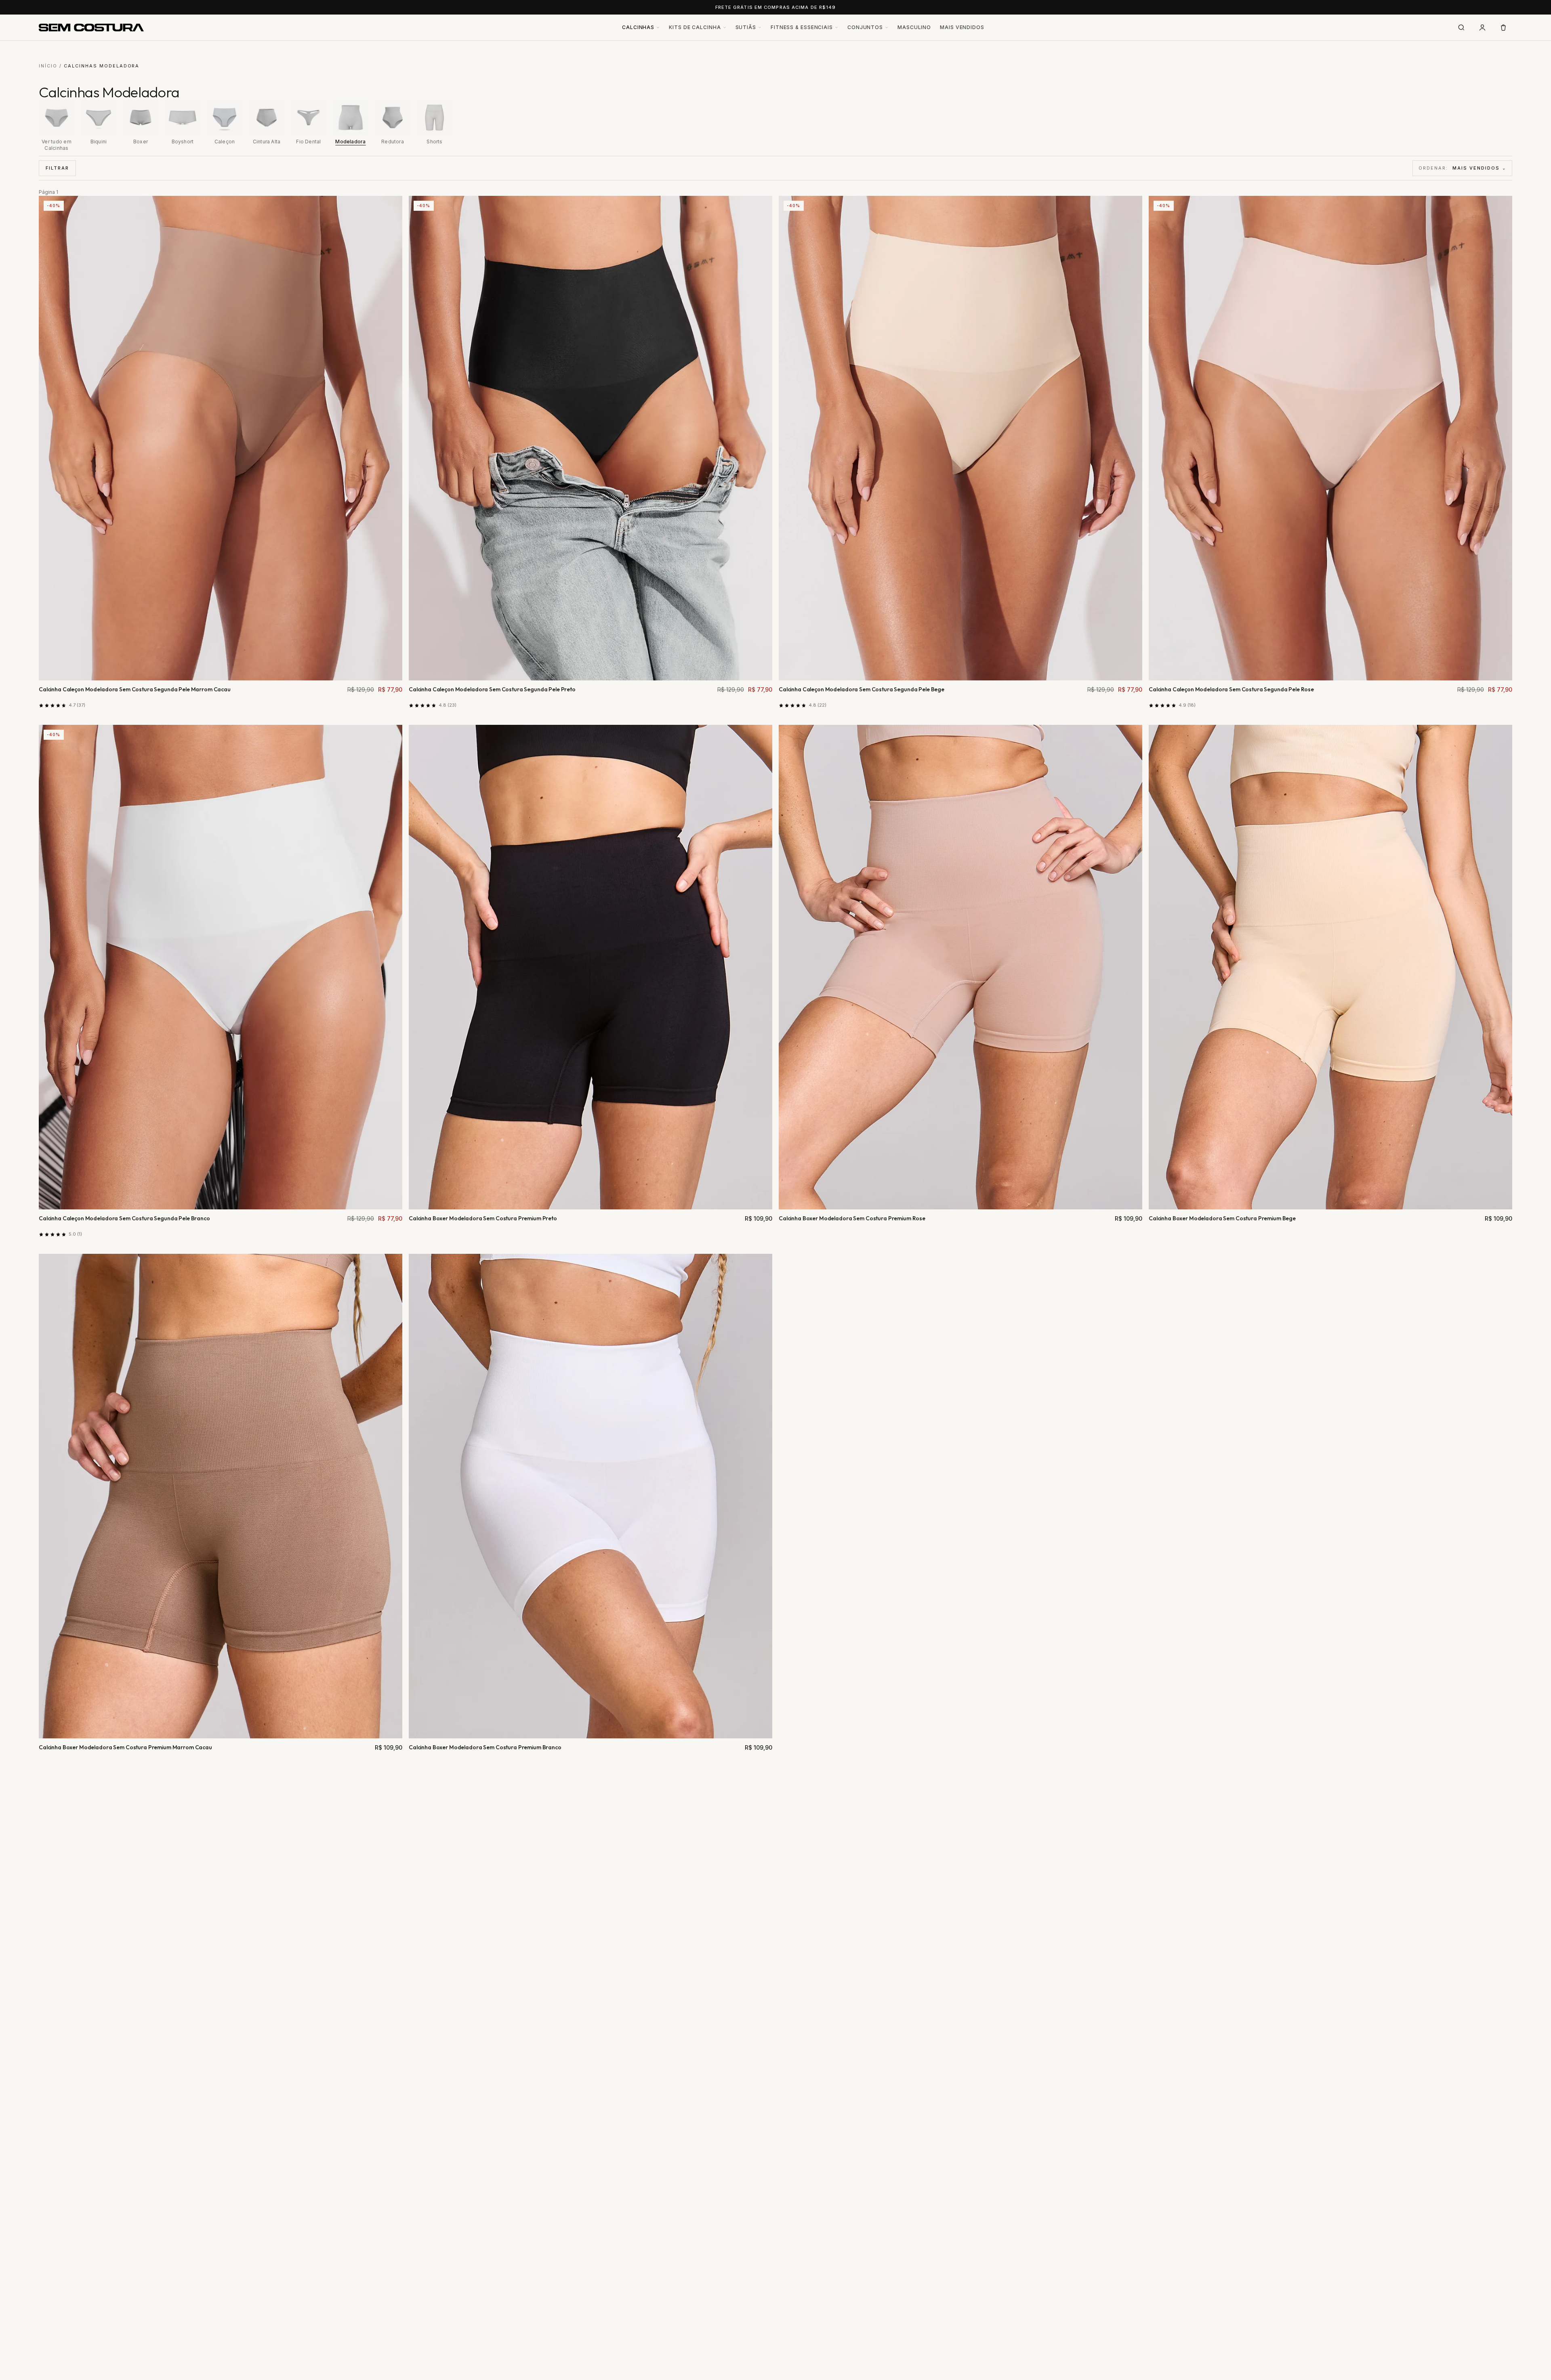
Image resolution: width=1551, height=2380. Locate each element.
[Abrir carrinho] (1503, 27)
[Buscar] (1461, 27)
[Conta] (1482, 27)
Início (48, 66)
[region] (775, 125)
